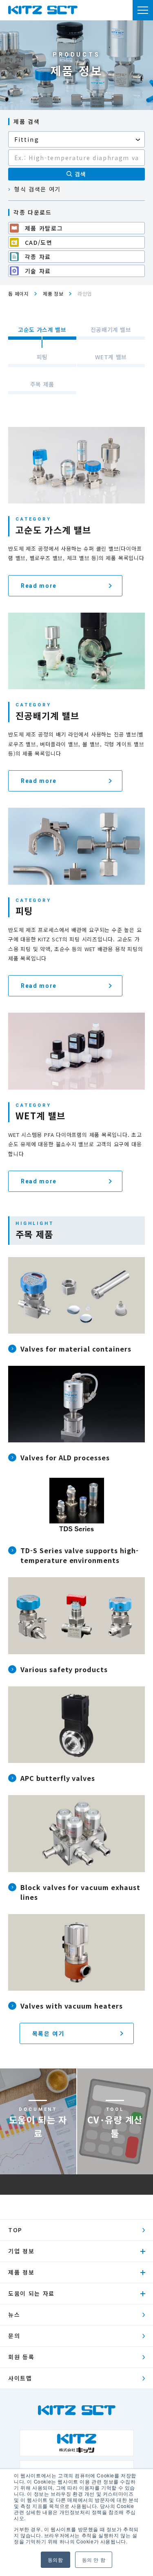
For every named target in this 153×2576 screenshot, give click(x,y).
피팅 (42, 357)
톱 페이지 (19, 293)
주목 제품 (42, 384)
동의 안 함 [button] (94, 2560)
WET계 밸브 (111, 357)
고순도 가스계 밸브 (42, 330)
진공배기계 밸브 (111, 330)
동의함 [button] (55, 2560)
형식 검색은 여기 (38, 189)
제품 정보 (53, 293)
